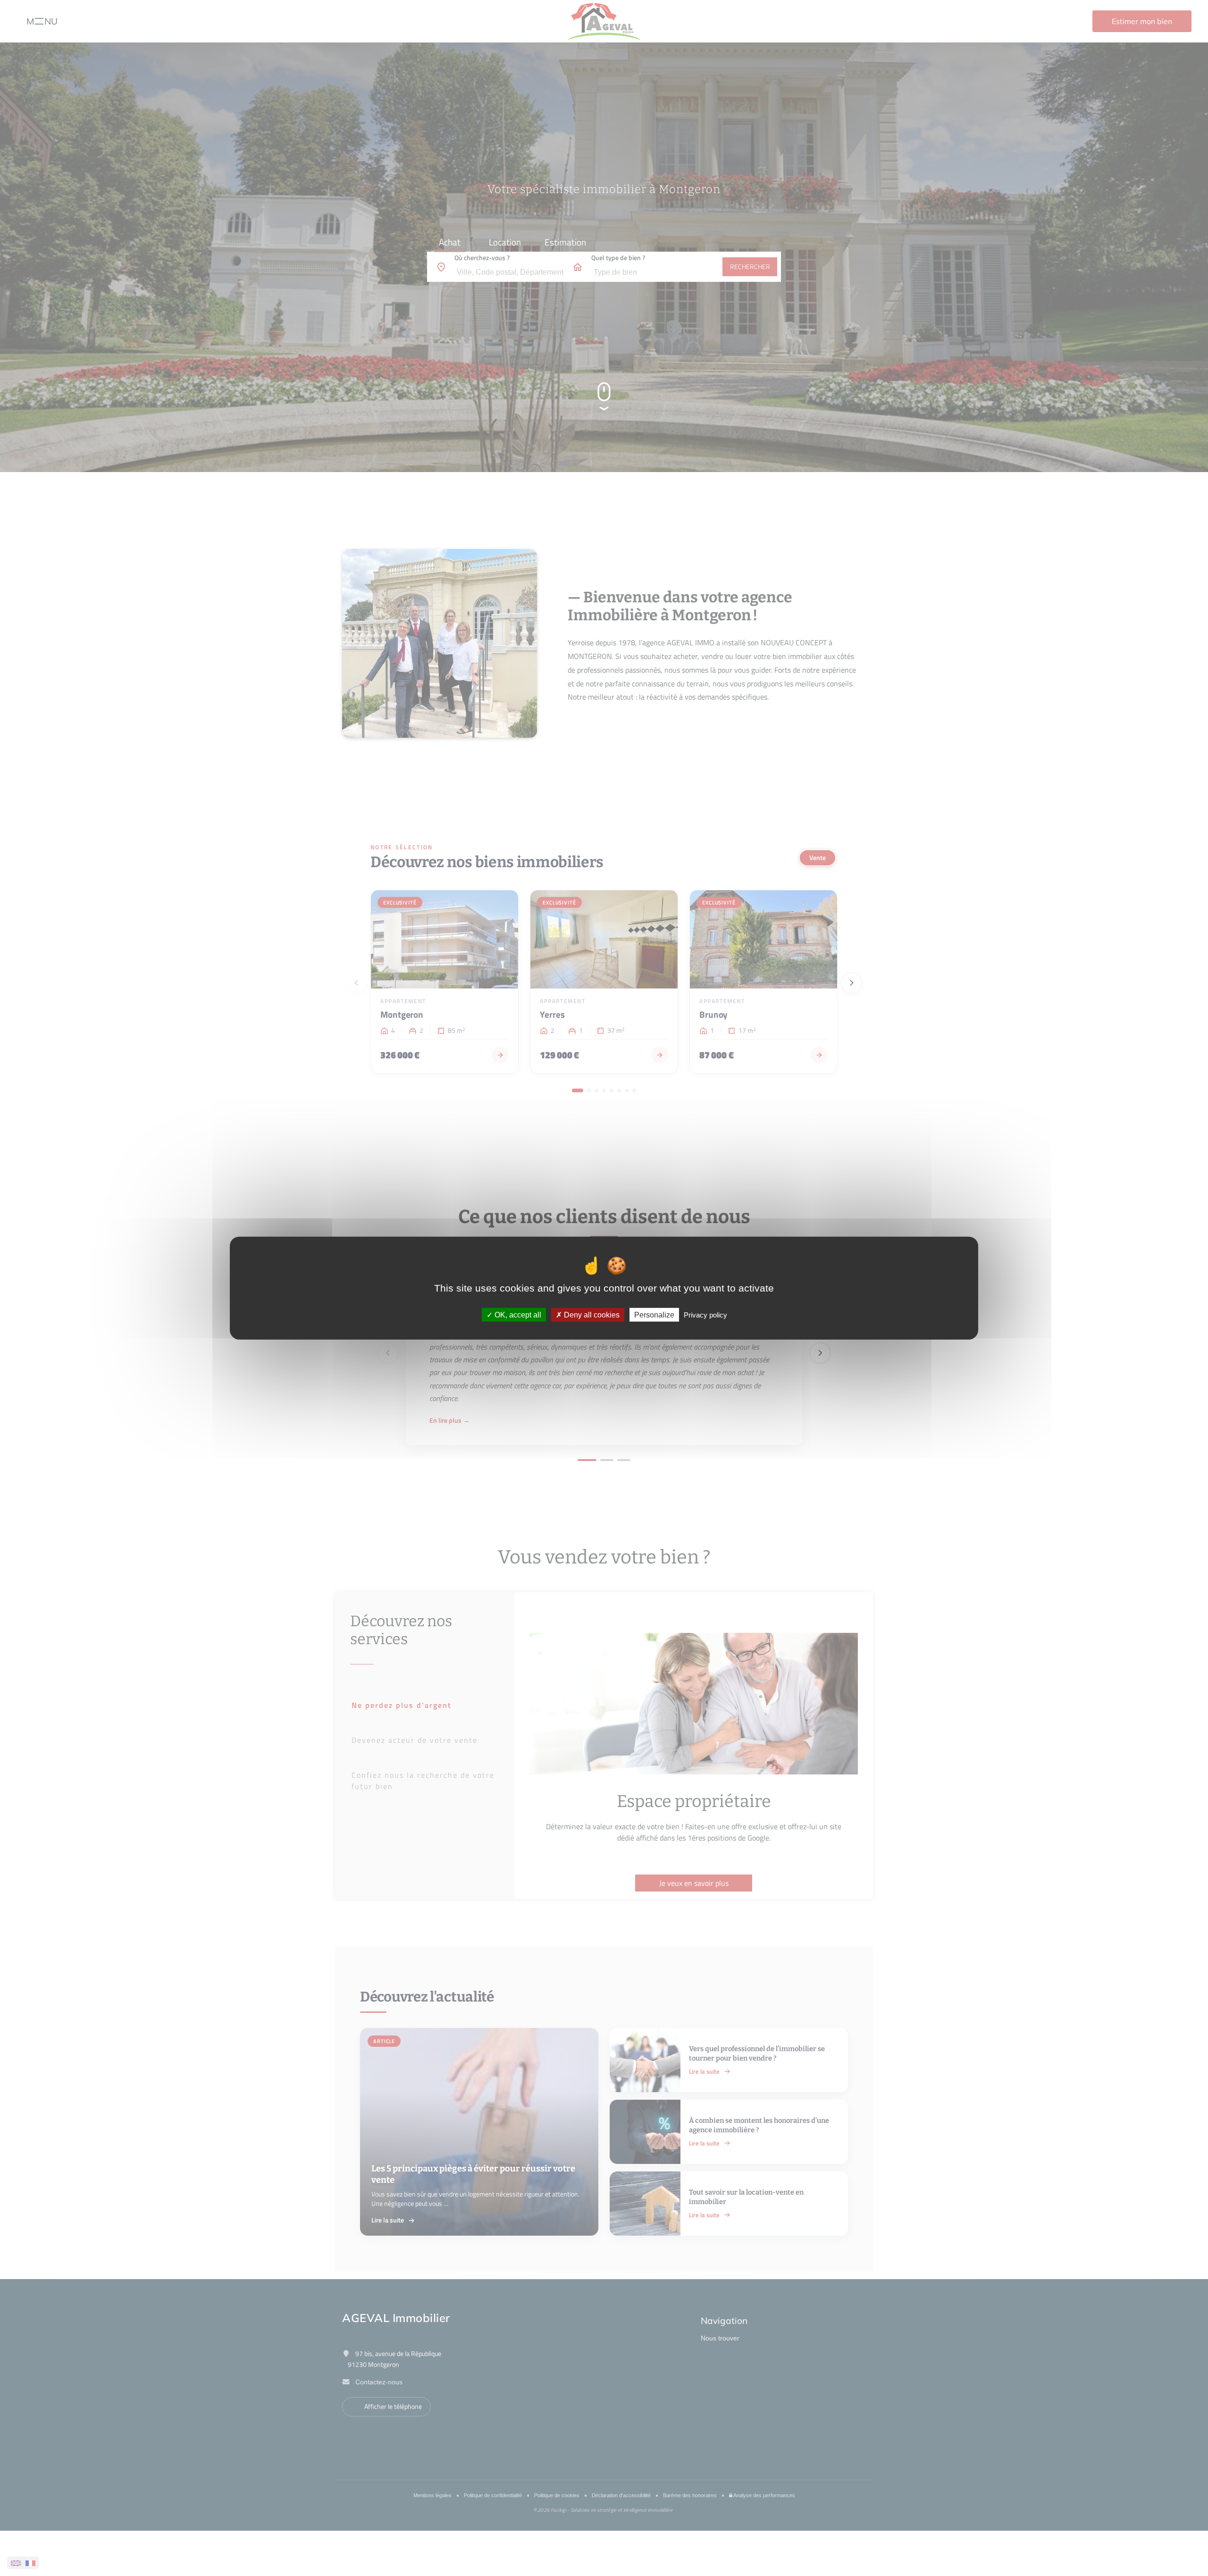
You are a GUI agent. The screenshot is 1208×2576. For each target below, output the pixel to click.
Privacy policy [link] (705, 1315)
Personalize (654, 1315)
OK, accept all (517, 1315)
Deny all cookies (591, 1315)
